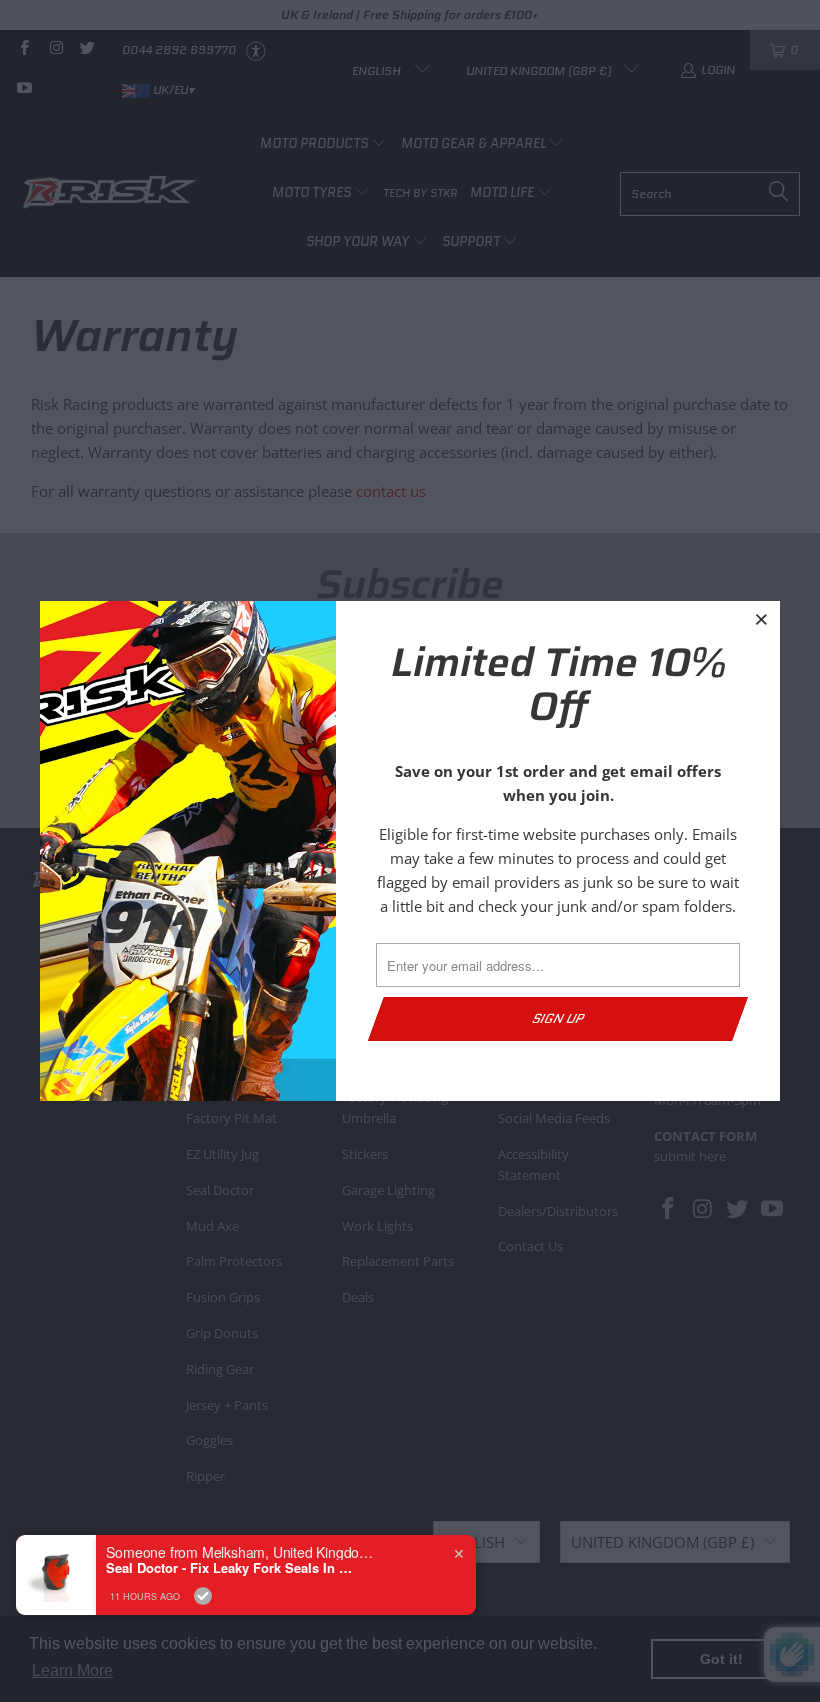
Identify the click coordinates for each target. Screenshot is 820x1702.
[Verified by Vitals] (203, 1596)
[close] (762, 619)
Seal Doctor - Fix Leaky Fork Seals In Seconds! (231, 1568)
